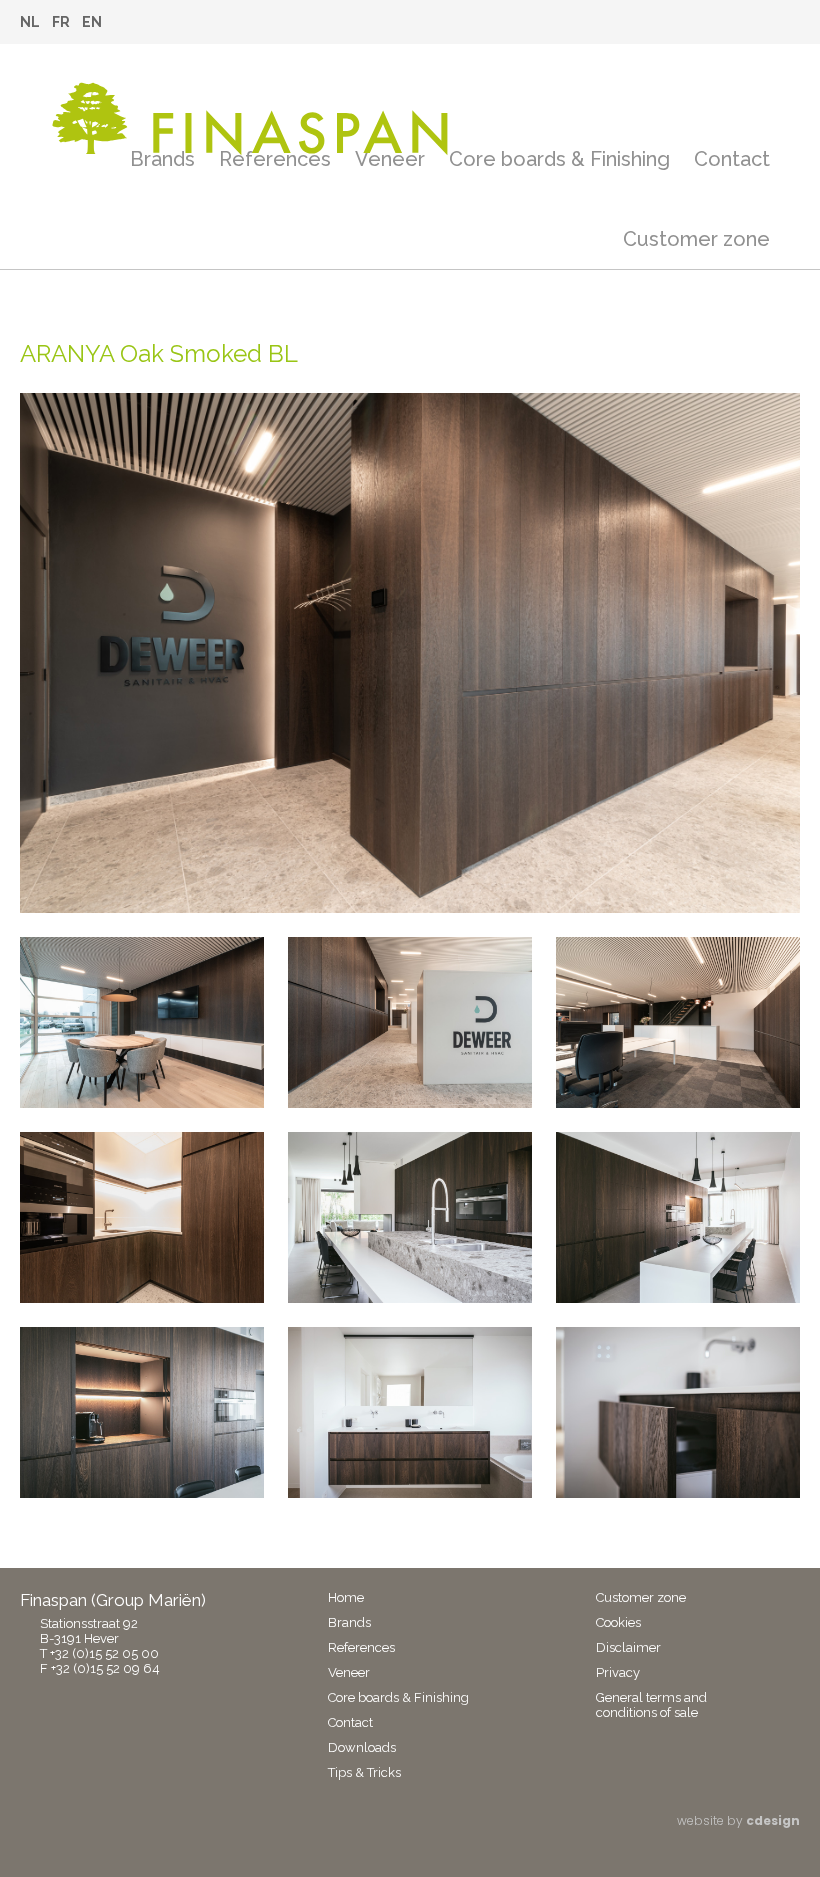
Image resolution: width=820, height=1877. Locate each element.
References (275, 159)
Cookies (618, 1622)
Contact (732, 159)
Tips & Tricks (364, 1772)
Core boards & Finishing (559, 159)
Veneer (390, 159)
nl (30, 22)
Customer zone (696, 239)
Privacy (618, 1672)
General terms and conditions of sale (651, 1705)
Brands (162, 159)
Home (346, 1597)
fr (61, 22)
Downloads (362, 1747)
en (92, 22)
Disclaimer (628, 1647)
